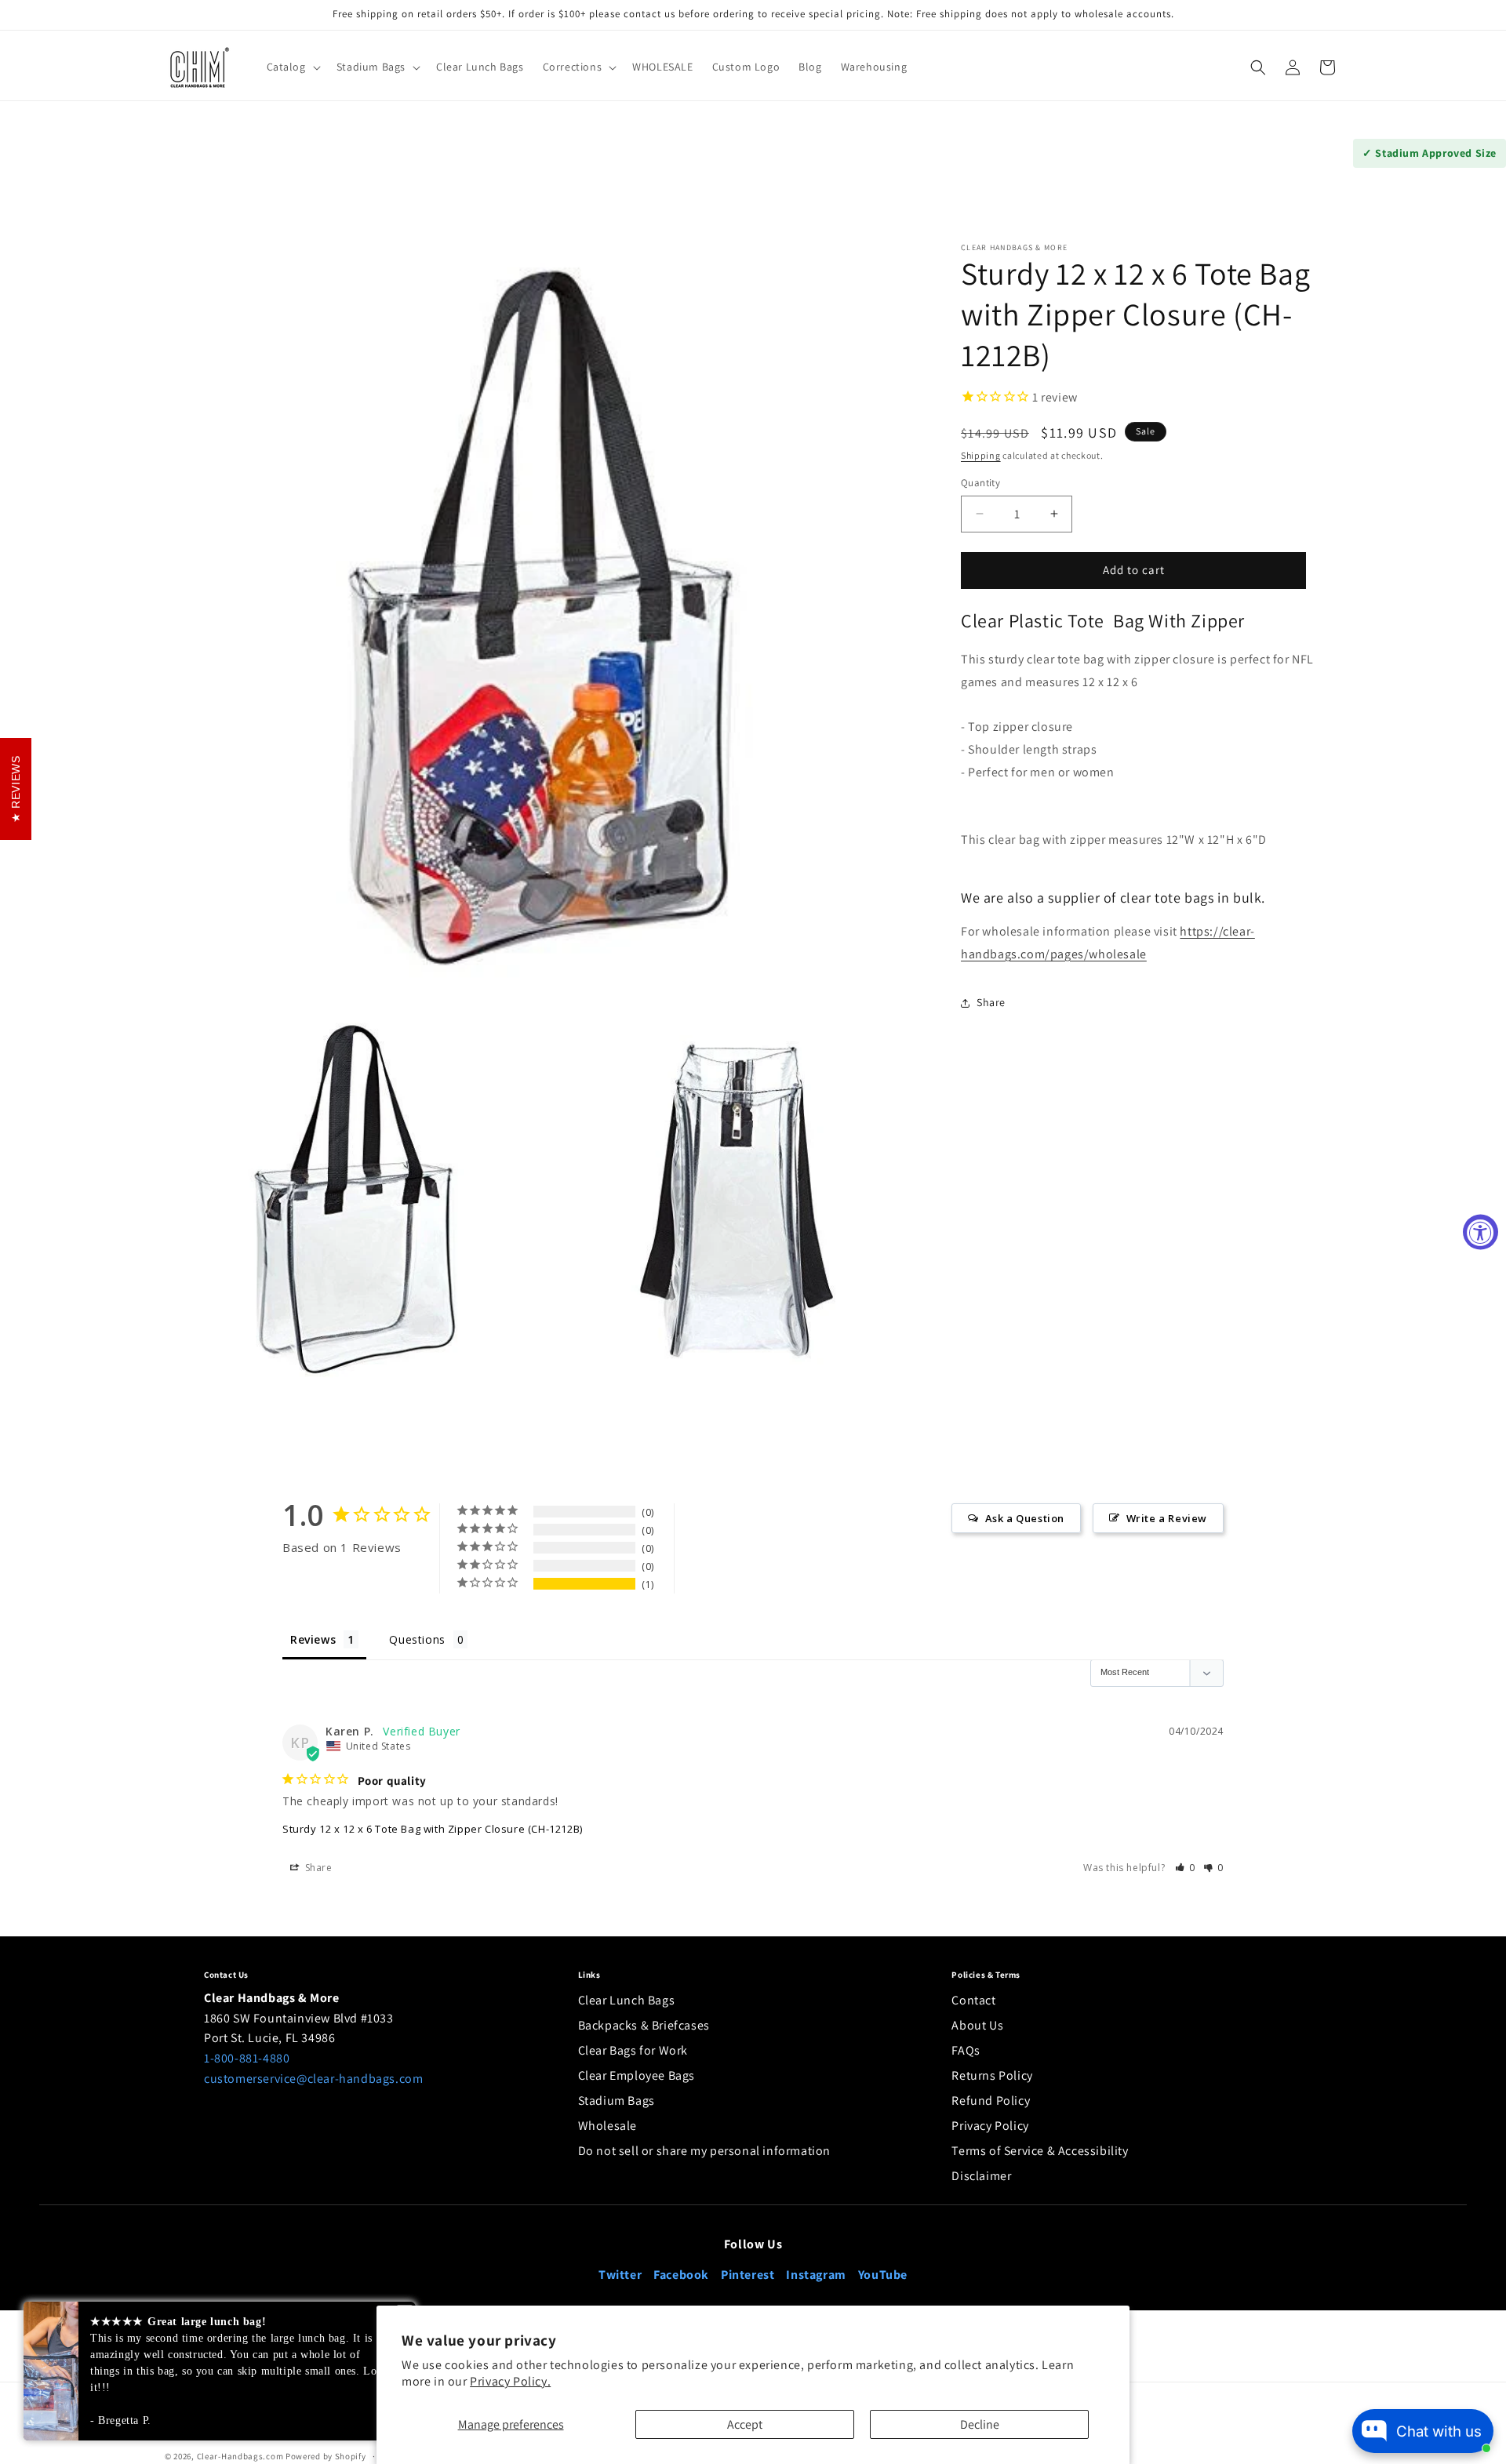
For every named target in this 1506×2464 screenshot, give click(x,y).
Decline (980, 2424)
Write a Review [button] (1167, 1518)
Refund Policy (991, 2101)
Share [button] (991, 1002)
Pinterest (748, 2275)
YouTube (883, 2275)
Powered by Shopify (326, 2456)
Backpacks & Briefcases (644, 2025)
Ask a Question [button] (1025, 1518)
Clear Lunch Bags (627, 2000)
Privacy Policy (990, 2126)
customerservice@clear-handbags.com (313, 2079)
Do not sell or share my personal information (704, 2151)
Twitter (620, 2275)
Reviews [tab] (313, 1639)
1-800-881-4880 (247, 2058)
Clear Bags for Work (633, 2050)
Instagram (816, 2275)
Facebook (681, 2275)
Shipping (981, 455)
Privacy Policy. (510, 2381)
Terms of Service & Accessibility (1040, 2151)
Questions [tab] (417, 1639)
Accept (745, 2424)
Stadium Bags (617, 2101)
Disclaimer (981, 2176)
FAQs (966, 2050)
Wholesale (607, 2126)
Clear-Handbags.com (240, 2456)
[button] (292, 67)
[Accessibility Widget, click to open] (1481, 1232)
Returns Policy (992, 2075)
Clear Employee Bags (637, 2075)
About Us (977, 2025)
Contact (973, 2000)
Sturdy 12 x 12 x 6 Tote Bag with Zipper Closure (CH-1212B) (433, 1829)
